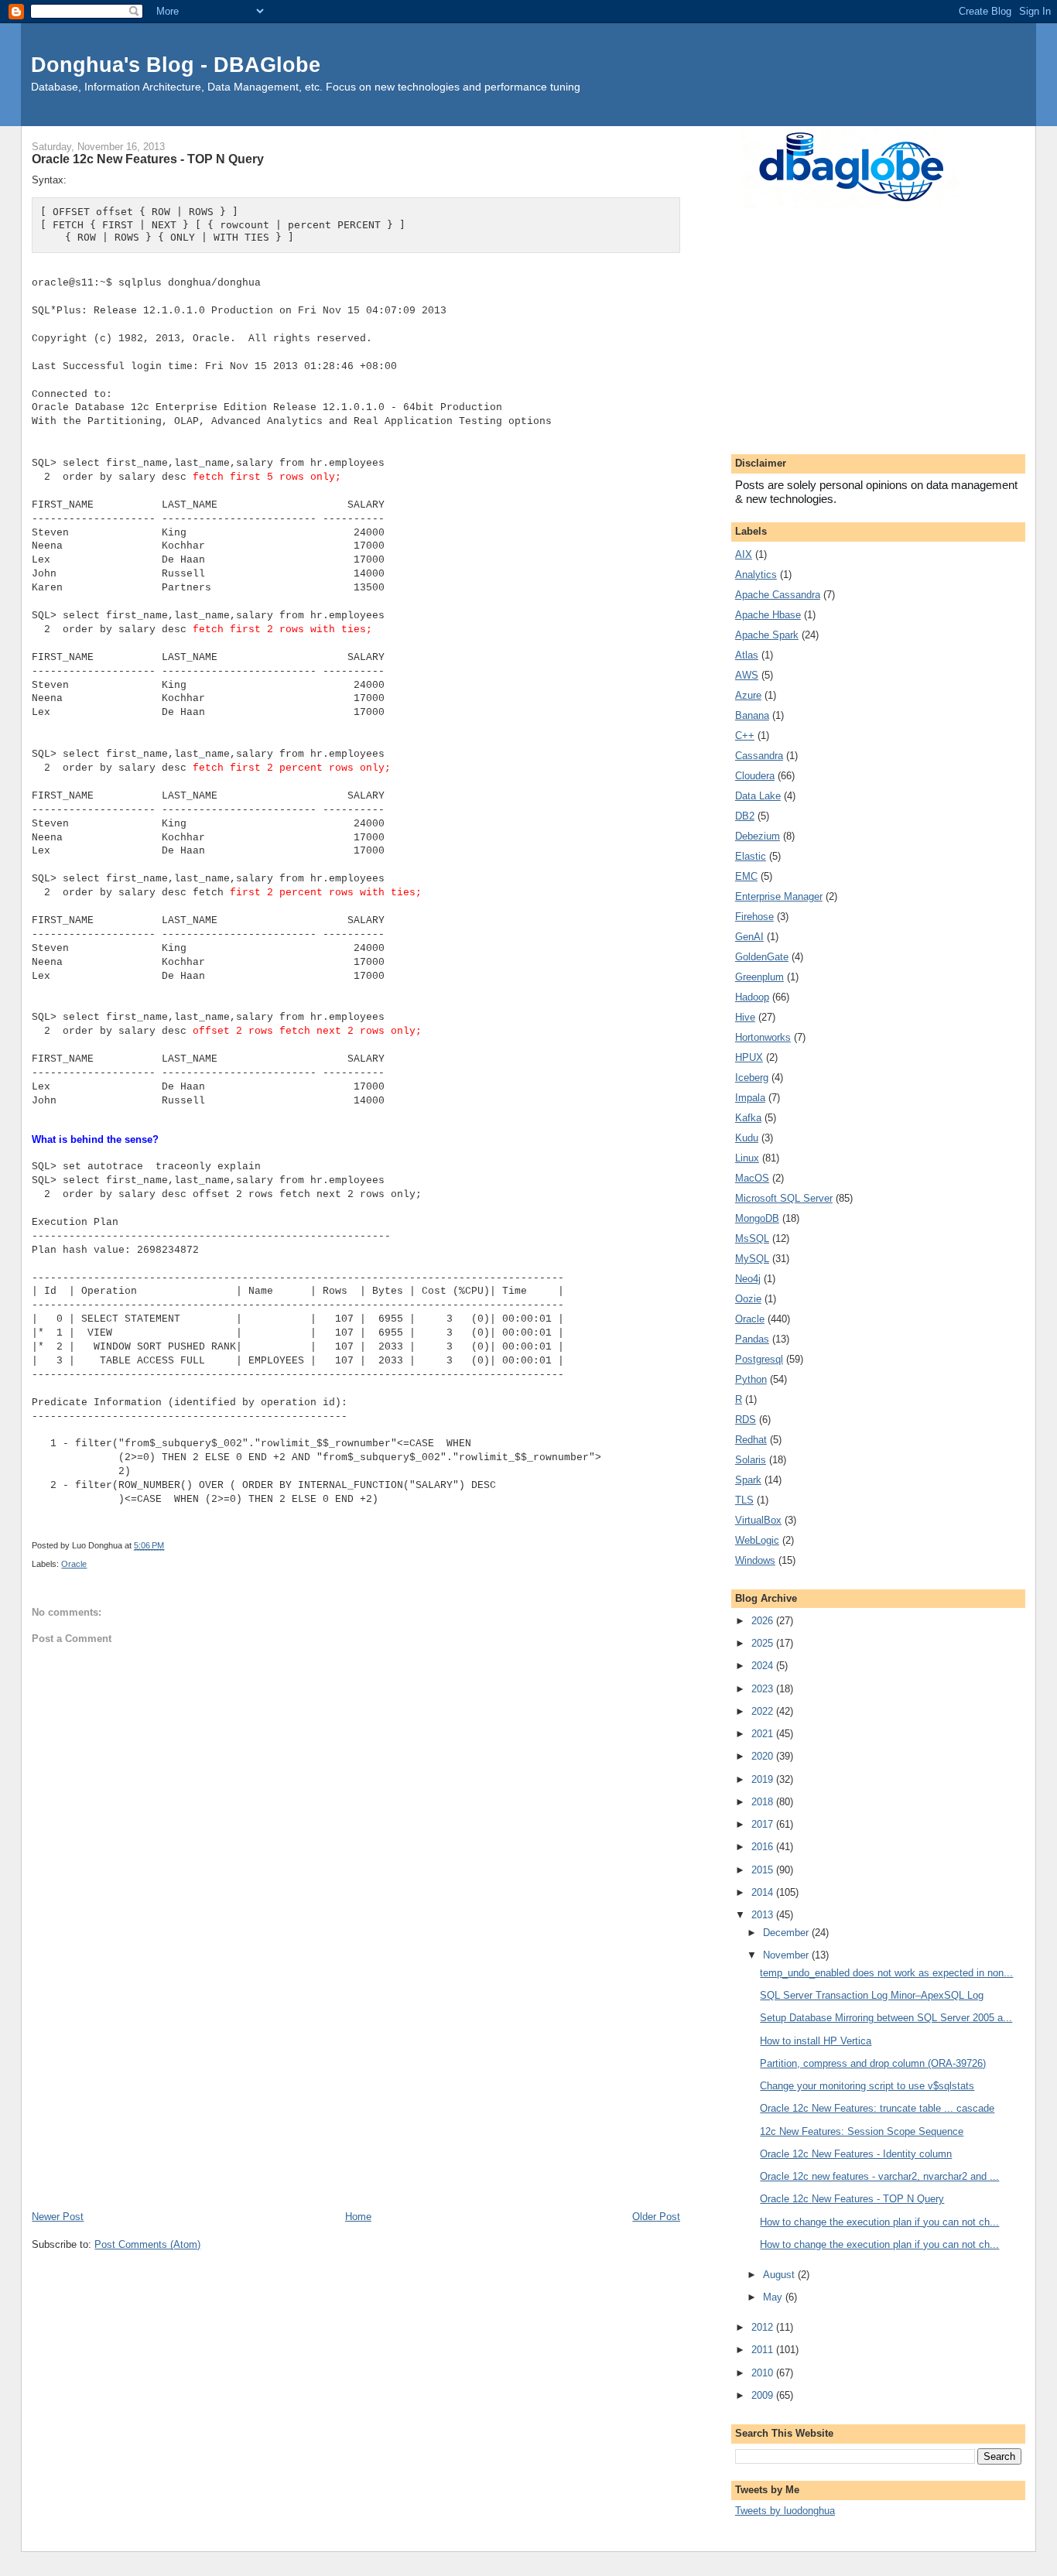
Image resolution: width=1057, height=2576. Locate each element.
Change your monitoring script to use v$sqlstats (867, 2086)
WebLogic (757, 1540)
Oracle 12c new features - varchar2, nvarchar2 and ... (879, 2176)
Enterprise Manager (779, 896)
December (787, 1933)
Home (358, 2217)
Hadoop (752, 997)
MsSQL (752, 1238)
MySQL (752, 1259)
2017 (764, 1824)
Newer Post (58, 2217)
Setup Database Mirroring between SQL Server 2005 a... (886, 2018)
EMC (746, 876)
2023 (764, 1689)
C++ (745, 736)
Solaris (751, 1460)
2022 (764, 1711)
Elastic (751, 856)
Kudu (747, 1138)
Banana (752, 715)
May (774, 2297)
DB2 (745, 816)
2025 (764, 1643)
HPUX (749, 1057)
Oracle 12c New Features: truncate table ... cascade (877, 2108)
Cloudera (755, 776)
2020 (764, 1756)
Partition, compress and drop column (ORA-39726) (873, 2063)
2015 (764, 1870)
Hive (745, 1017)
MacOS (752, 1178)
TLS (744, 1500)
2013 (764, 1915)
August (780, 2275)
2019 (764, 1779)
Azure (748, 695)
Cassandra (759, 756)
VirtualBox (758, 1520)
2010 (764, 2373)
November (787, 1955)
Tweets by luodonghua (785, 2511)
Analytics (756, 575)
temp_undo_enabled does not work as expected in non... (886, 1973)
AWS (747, 675)
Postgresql (759, 1359)
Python (751, 1379)
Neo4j (748, 1279)
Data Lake (758, 796)
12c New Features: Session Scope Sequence (862, 2131)
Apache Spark (767, 635)
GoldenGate (762, 957)
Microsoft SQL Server (784, 1198)
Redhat (751, 1440)
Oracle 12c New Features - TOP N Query (852, 2199)
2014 (764, 1892)
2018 (764, 1802)
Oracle (74, 1564)
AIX (744, 554)
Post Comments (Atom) (147, 2244)
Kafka (748, 1118)
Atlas (747, 655)
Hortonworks (763, 1037)
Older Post (656, 2217)
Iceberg (752, 1078)
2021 (764, 1734)
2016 (764, 1847)
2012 (764, 2327)
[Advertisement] (356, 2092)
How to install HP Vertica (816, 2041)
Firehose (754, 917)
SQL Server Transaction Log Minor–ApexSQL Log (872, 1995)
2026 (764, 1621)
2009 (764, 2395)
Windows (755, 1560)
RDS (746, 1420)
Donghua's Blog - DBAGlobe (176, 65)
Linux (747, 1158)
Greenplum (759, 977)
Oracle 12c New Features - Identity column (856, 2154)
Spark (748, 1480)
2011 (764, 2350)
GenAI (749, 937)
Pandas (752, 1339)
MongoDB (757, 1218)
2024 (764, 1666)
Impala (750, 1098)
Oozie (748, 1299)
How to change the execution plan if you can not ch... (879, 2222)
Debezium (758, 836)
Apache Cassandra (778, 595)
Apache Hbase (768, 615)
